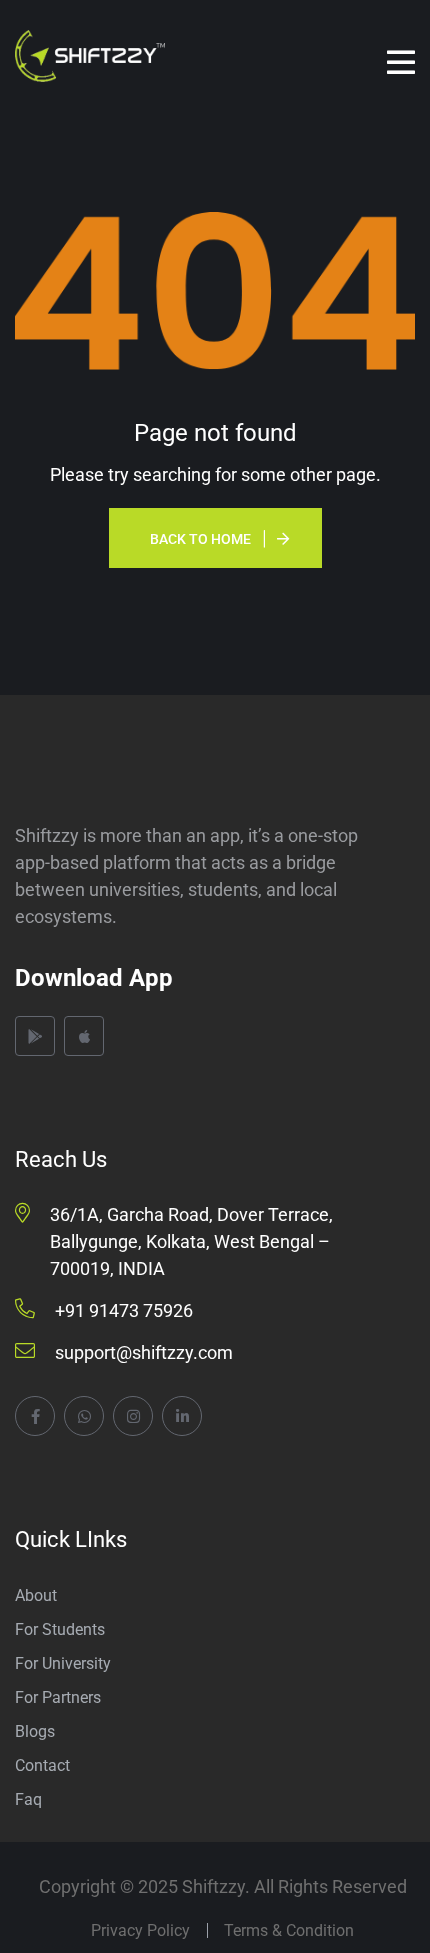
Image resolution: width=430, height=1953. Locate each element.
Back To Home (200, 539)
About (36, 1595)
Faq (28, 1799)
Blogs (35, 1731)
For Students (60, 1629)
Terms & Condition (289, 1930)
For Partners (58, 1697)
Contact (42, 1765)
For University (63, 1663)
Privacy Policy (140, 1930)
